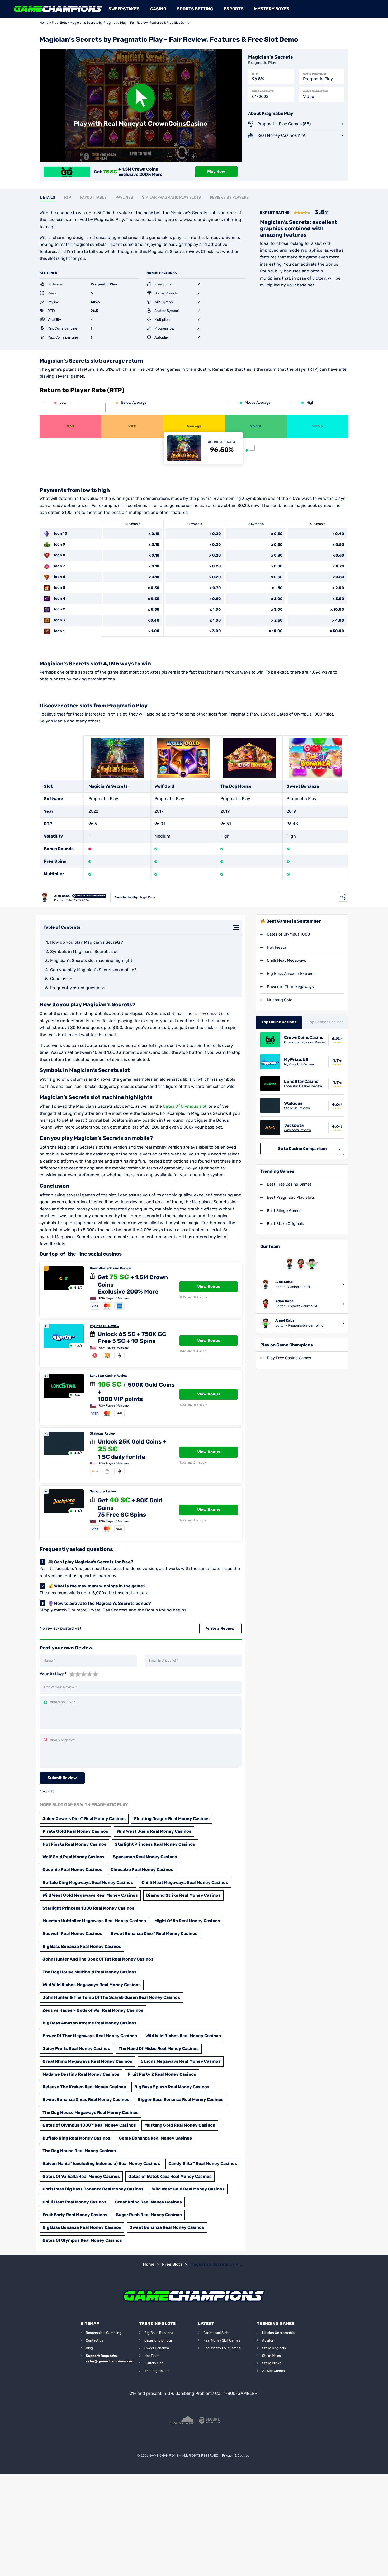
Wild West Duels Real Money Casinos (154, 1831)
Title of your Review (60, 1687)
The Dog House (236, 786)
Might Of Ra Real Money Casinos (187, 1921)
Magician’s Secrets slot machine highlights (92, 960)
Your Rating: (53, 1674)
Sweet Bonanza (303, 786)
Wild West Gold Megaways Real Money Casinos (90, 1895)
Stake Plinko (272, 2363)
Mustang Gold (280, 1000)
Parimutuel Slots (216, 2333)
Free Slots (59, 23)
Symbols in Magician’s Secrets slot (84, 951)
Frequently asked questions (78, 988)
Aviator (268, 2340)
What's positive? (62, 1702)
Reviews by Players (229, 197)
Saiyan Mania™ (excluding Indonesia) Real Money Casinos (101, 2163)
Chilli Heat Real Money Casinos (74, 2202)
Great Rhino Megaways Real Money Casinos (87, 2061)
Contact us (94, 2340)
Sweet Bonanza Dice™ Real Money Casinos (154, 1933)
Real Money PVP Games (222, 2348)
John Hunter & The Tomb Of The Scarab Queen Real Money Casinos (111, 1997)
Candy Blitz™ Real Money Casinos (203, 2163)
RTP (68, 197)
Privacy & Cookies (236, 2455)
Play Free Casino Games (289, 1358)
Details (48, 197)
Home (44, 23)
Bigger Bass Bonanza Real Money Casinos (181, 2100)
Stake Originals (274, 2348)
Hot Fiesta (276, 947)
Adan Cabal (285, 1301)
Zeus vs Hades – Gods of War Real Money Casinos (93, 2010)
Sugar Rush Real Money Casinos (149, 2215)
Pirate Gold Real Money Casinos (75, 1831)
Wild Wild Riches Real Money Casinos (183, 2036)
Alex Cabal (62, 896)
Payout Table (93, 197)
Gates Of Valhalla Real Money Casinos (81, 2176)
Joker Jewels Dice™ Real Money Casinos (84, 1819)
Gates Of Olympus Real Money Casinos (82, 2240)
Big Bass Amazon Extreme (291, 974)
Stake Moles (271, 2356)
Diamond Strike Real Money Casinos (183, 1895)
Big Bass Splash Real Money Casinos (172, 2087)
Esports (234, 9)
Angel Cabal (148, 897)
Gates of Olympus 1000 (288, 934)
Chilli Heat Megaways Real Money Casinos (185, 1882)
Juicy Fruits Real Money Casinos (76, 2049)
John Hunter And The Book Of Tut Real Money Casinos (98, 1959)
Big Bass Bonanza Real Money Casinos (82, 1946)
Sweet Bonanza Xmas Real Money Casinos (86, 2100)
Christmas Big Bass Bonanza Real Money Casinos (93, 2189)
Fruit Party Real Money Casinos (75, 2215)
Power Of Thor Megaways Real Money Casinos (90, 2036)
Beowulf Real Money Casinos (72, 1933)
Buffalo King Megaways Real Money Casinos (88, 1882)
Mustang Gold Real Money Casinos (180, 2125)
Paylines (124, 197)
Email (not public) (163, 1660)
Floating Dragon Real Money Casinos (172, 1819)
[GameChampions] (58, 9)
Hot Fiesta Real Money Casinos (74, 1844)
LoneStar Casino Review (109, 1376)
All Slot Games (273, 2371)
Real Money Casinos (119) (282, 135)
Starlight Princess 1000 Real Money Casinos (88, 1908)
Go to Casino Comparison (302, 1149)
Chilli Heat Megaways (287, 960)
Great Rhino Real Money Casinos (148, 2202)
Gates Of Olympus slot (185, 1106)
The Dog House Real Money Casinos (79, 2151)
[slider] (84, 1674)
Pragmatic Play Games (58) (284, 124)
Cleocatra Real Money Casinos (142, 1870)
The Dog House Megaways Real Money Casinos (91, 2112)
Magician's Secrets (108, 786)
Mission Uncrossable (278, 2333)
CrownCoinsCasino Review (110, 1268)
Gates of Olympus (158, 2340)
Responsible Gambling (104, 2333)
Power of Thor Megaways (290, 987)
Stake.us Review (103, 1433)
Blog (89, 2348)
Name (49, 1660)
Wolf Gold (164, 786)
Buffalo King (154, 2363)
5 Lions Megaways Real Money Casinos (181, 2061)
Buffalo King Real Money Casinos (76, 2138)
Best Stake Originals (285, 1224)
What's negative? (63, 1740)
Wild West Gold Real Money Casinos (188, 2189)
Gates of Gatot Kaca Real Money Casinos (170, 2176)
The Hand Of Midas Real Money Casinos (159, 2049)
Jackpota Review (103, 1491)
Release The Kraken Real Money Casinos (84, 2087)
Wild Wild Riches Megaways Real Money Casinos (92, 1985)
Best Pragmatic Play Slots (291, 1197)
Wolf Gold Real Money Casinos (74, 1857)
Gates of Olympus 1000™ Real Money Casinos (89, 2125)
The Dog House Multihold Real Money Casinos (89, 1972)
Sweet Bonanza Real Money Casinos (167, 2227)
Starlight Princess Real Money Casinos (155, 1844)
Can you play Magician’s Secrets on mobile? (93, 970)
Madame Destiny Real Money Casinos (81, 2074)
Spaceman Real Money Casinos (145, 1857)
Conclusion (61, 979)
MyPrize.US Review (105, 1326)
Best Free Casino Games (289, 1184)
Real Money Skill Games (222, 2340)
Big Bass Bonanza (159, 2333)
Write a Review (220, 1628)
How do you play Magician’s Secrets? (87, 942)
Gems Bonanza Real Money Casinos (155, 2138)
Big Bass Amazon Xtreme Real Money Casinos (89, 2023)
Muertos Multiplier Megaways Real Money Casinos (94, 1921)
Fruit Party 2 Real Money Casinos (162, 2074)
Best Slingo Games (284, 1211)
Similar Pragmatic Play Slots (171, 197)
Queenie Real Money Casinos (72, 1870)
